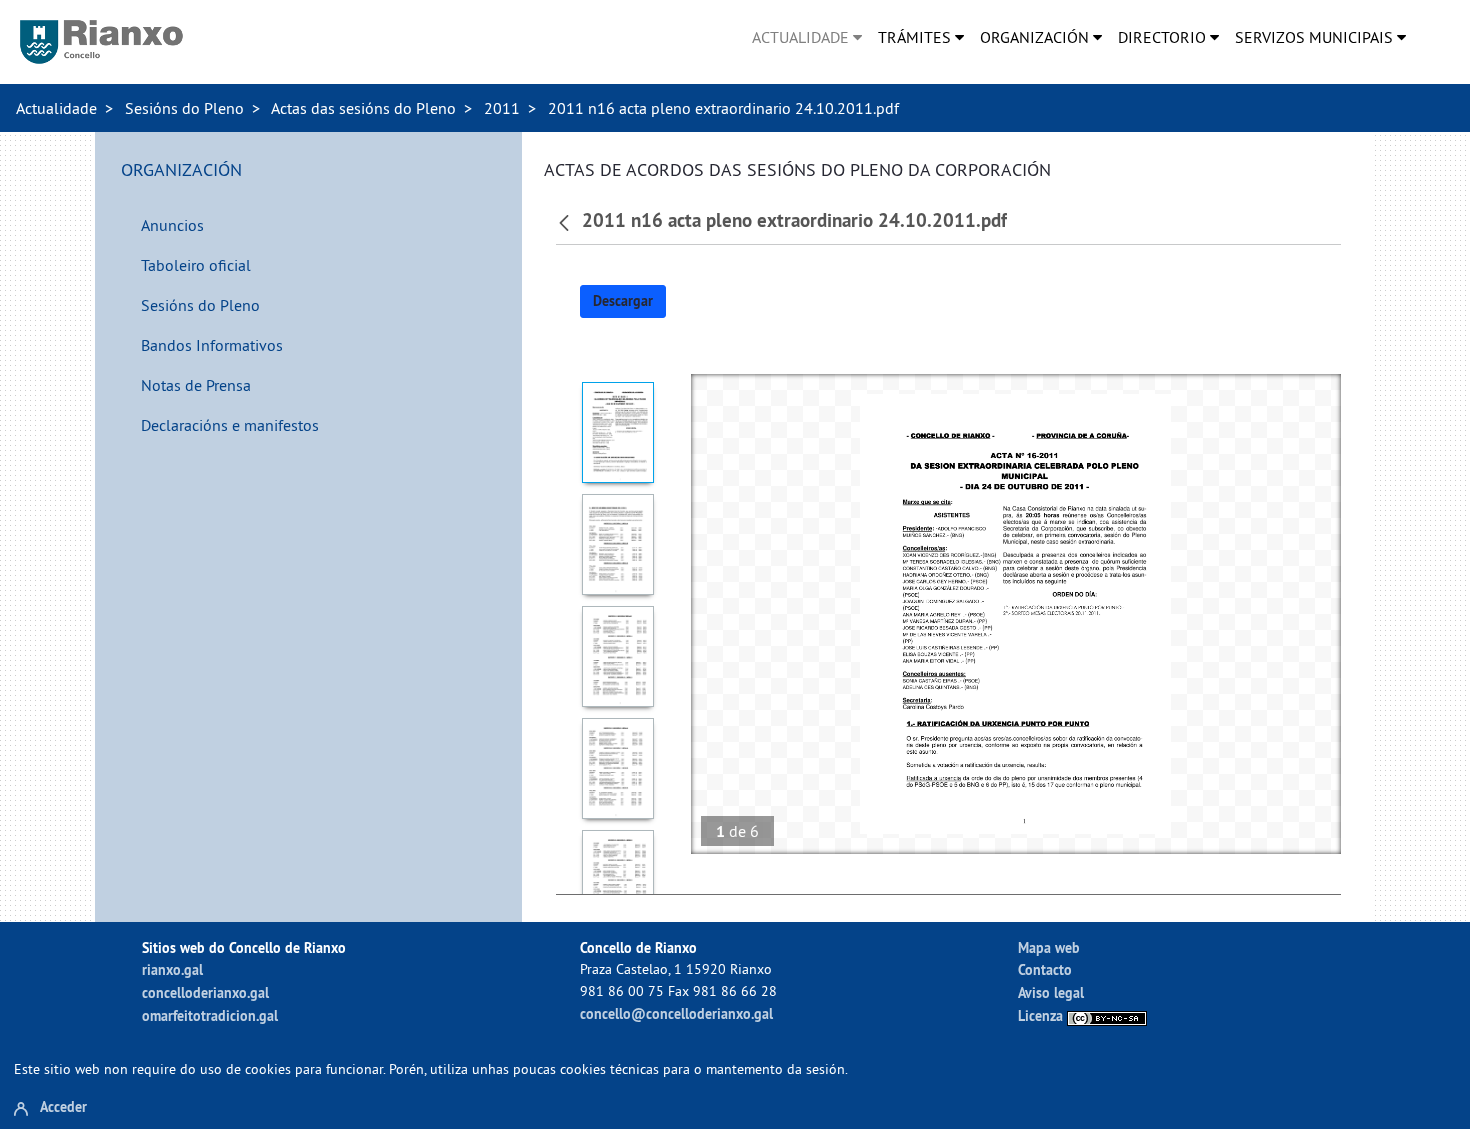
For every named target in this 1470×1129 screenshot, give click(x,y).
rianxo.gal (172, 969)
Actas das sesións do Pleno (363, 108)
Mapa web (1049, 947)
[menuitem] (807, 37)
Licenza (1042, 1015)
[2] (618, 544)
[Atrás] (566, 221)
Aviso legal (1051, 992)
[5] (618, 880)
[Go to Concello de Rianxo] (101, 42)
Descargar (623, 301)
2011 (502, 108)
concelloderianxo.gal (205, 992)
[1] (618, 432)
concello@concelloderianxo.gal (676, 1013)
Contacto (1045, 969)
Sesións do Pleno (184, 108)
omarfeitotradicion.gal (210, 1015)
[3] (618, 656)
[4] (618, 768)
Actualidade (56, 108)
